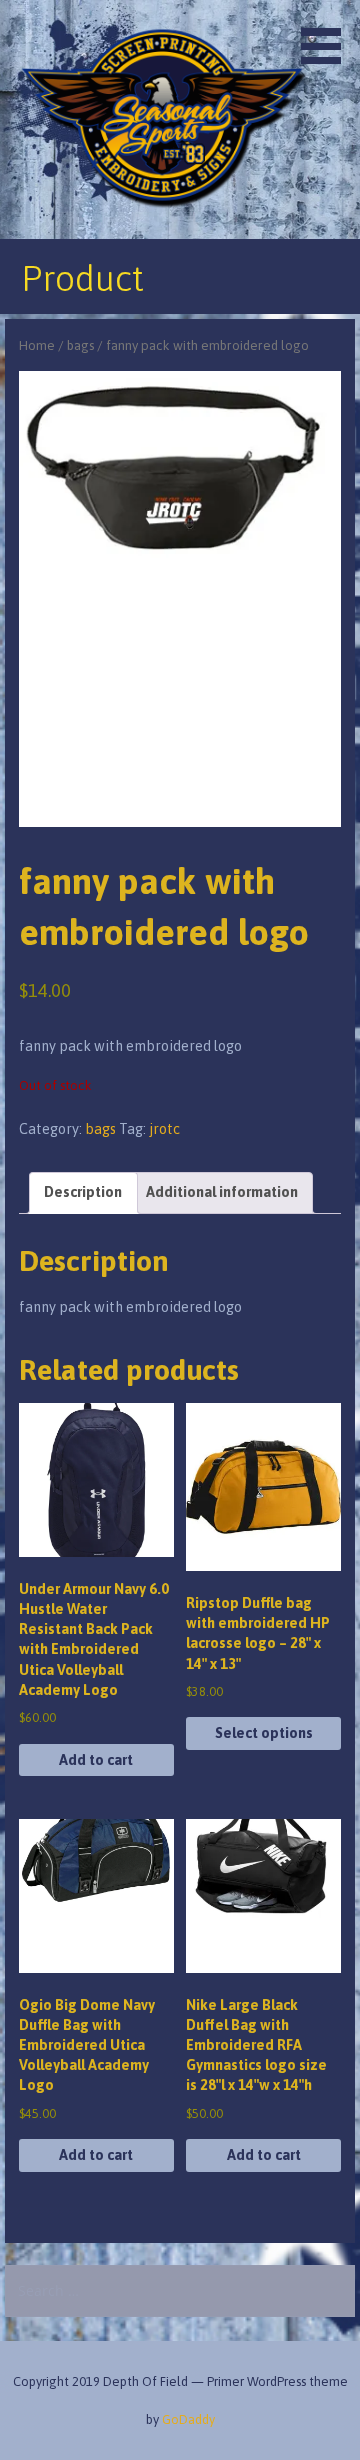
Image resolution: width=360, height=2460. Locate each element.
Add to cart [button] (96, 1760)
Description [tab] (83, 1192)
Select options (264, 1733)
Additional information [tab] (222, 1192)
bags (80, 345)
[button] (328, 35)
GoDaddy (188, 2419)
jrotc (164, 1129)
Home (37, 345)
